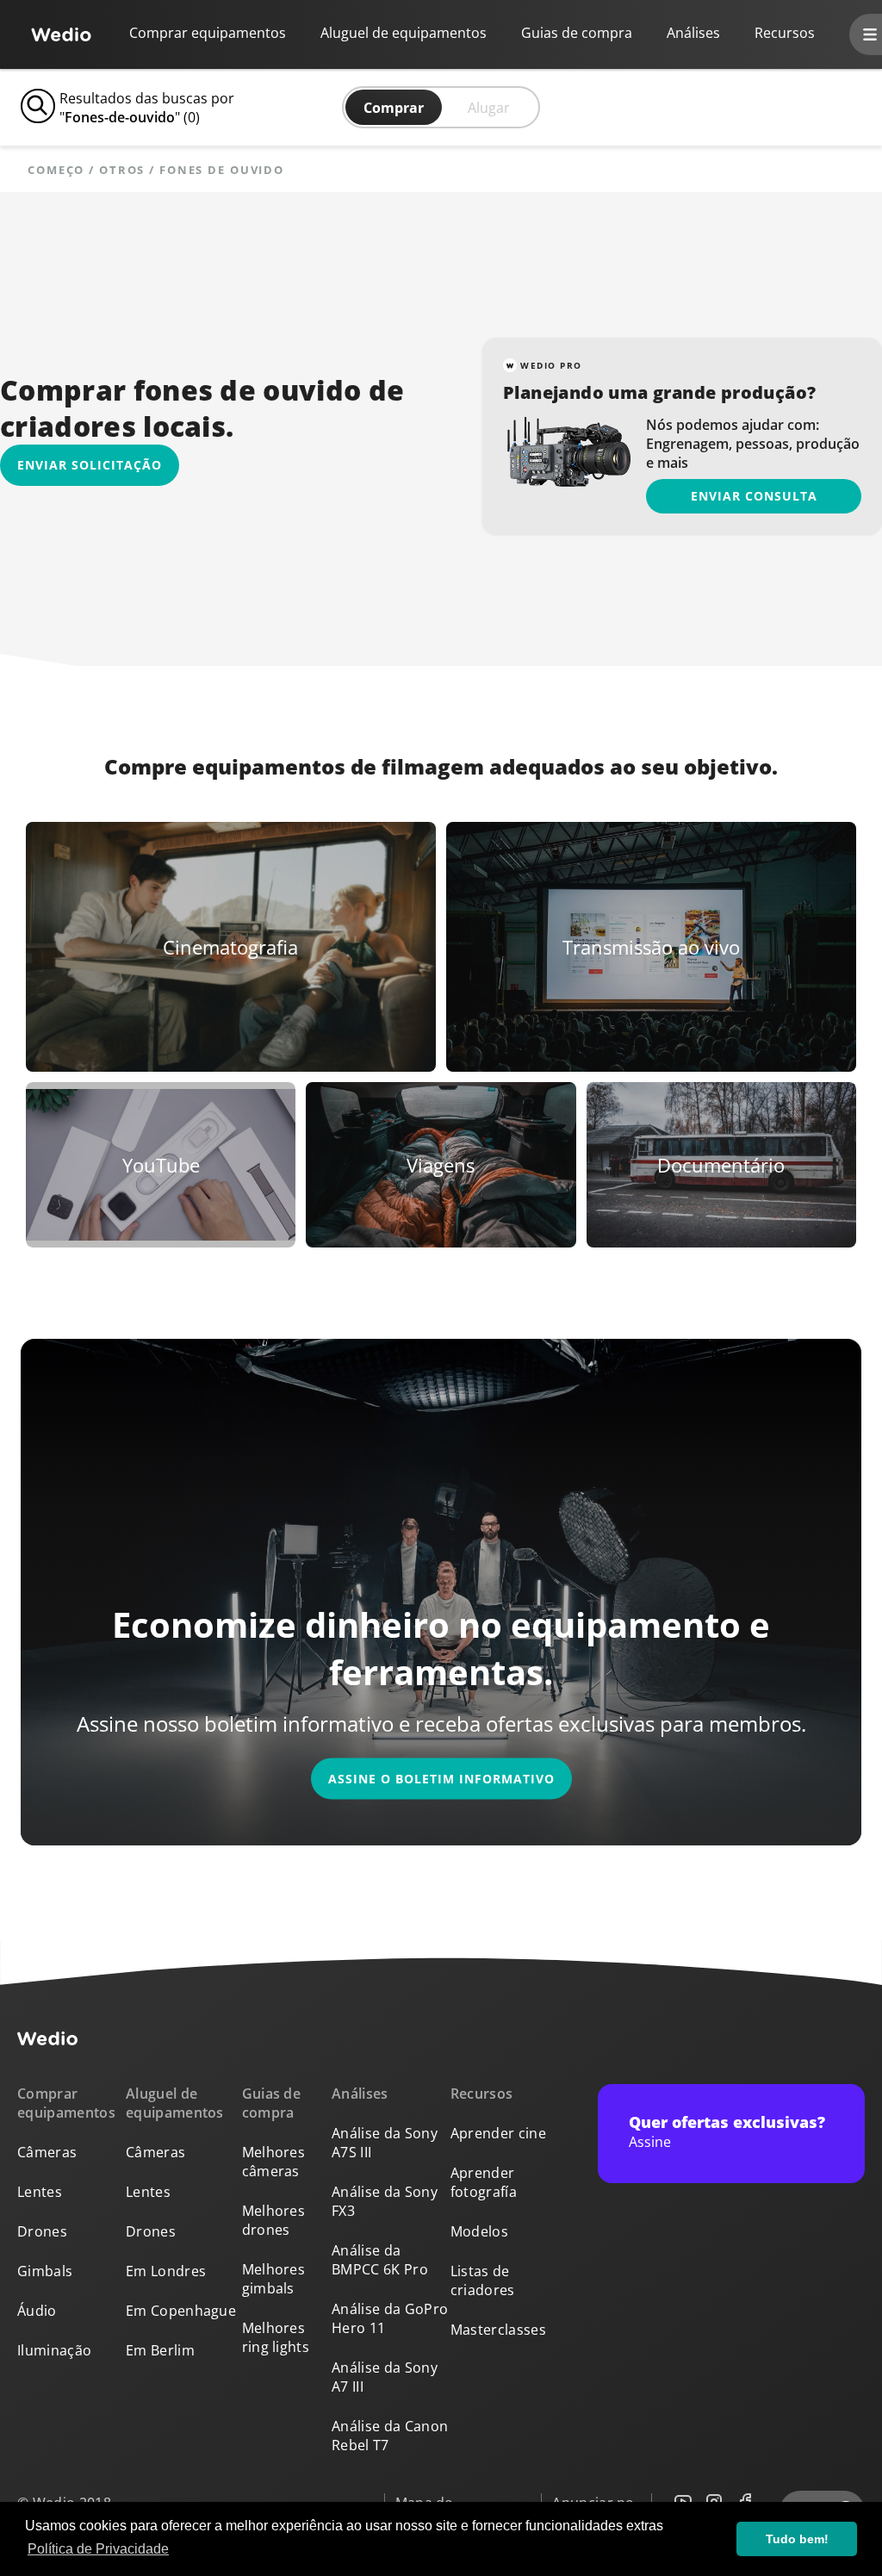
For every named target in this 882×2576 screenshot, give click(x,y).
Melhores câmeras (274, 2162)
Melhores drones (274, 2220)
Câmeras (47, 2152)
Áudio (37, 2311)
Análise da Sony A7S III (385, 2143)
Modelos (479, 2231)
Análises (693, 33)
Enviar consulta (754, 496)
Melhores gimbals (274, 2279)
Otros (122, 170)
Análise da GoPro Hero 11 (390, 2318)
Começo (56, 170)
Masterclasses (498, 2330)
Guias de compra (577, 33)
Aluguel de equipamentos (404, 33)
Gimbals (45, 2271)
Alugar (489, 108)
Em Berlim (160, 2350)
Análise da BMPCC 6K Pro (380, 2260)
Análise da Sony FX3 (385, 2201)
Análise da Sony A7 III (385, 2377)
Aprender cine (498, 2133)
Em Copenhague (181, 2311)
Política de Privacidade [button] (98, 2549)
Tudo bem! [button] (797, 2539)
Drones (42, 2231)
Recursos (482, 2094)
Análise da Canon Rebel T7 (390, 2436)
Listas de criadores (483, 2280)
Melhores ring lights (276, 2337)
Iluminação (54, 2350)
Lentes (40, 2192)
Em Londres (166, 2271)
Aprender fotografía (484, 2182)
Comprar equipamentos (208, 33)
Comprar (394, 108)
